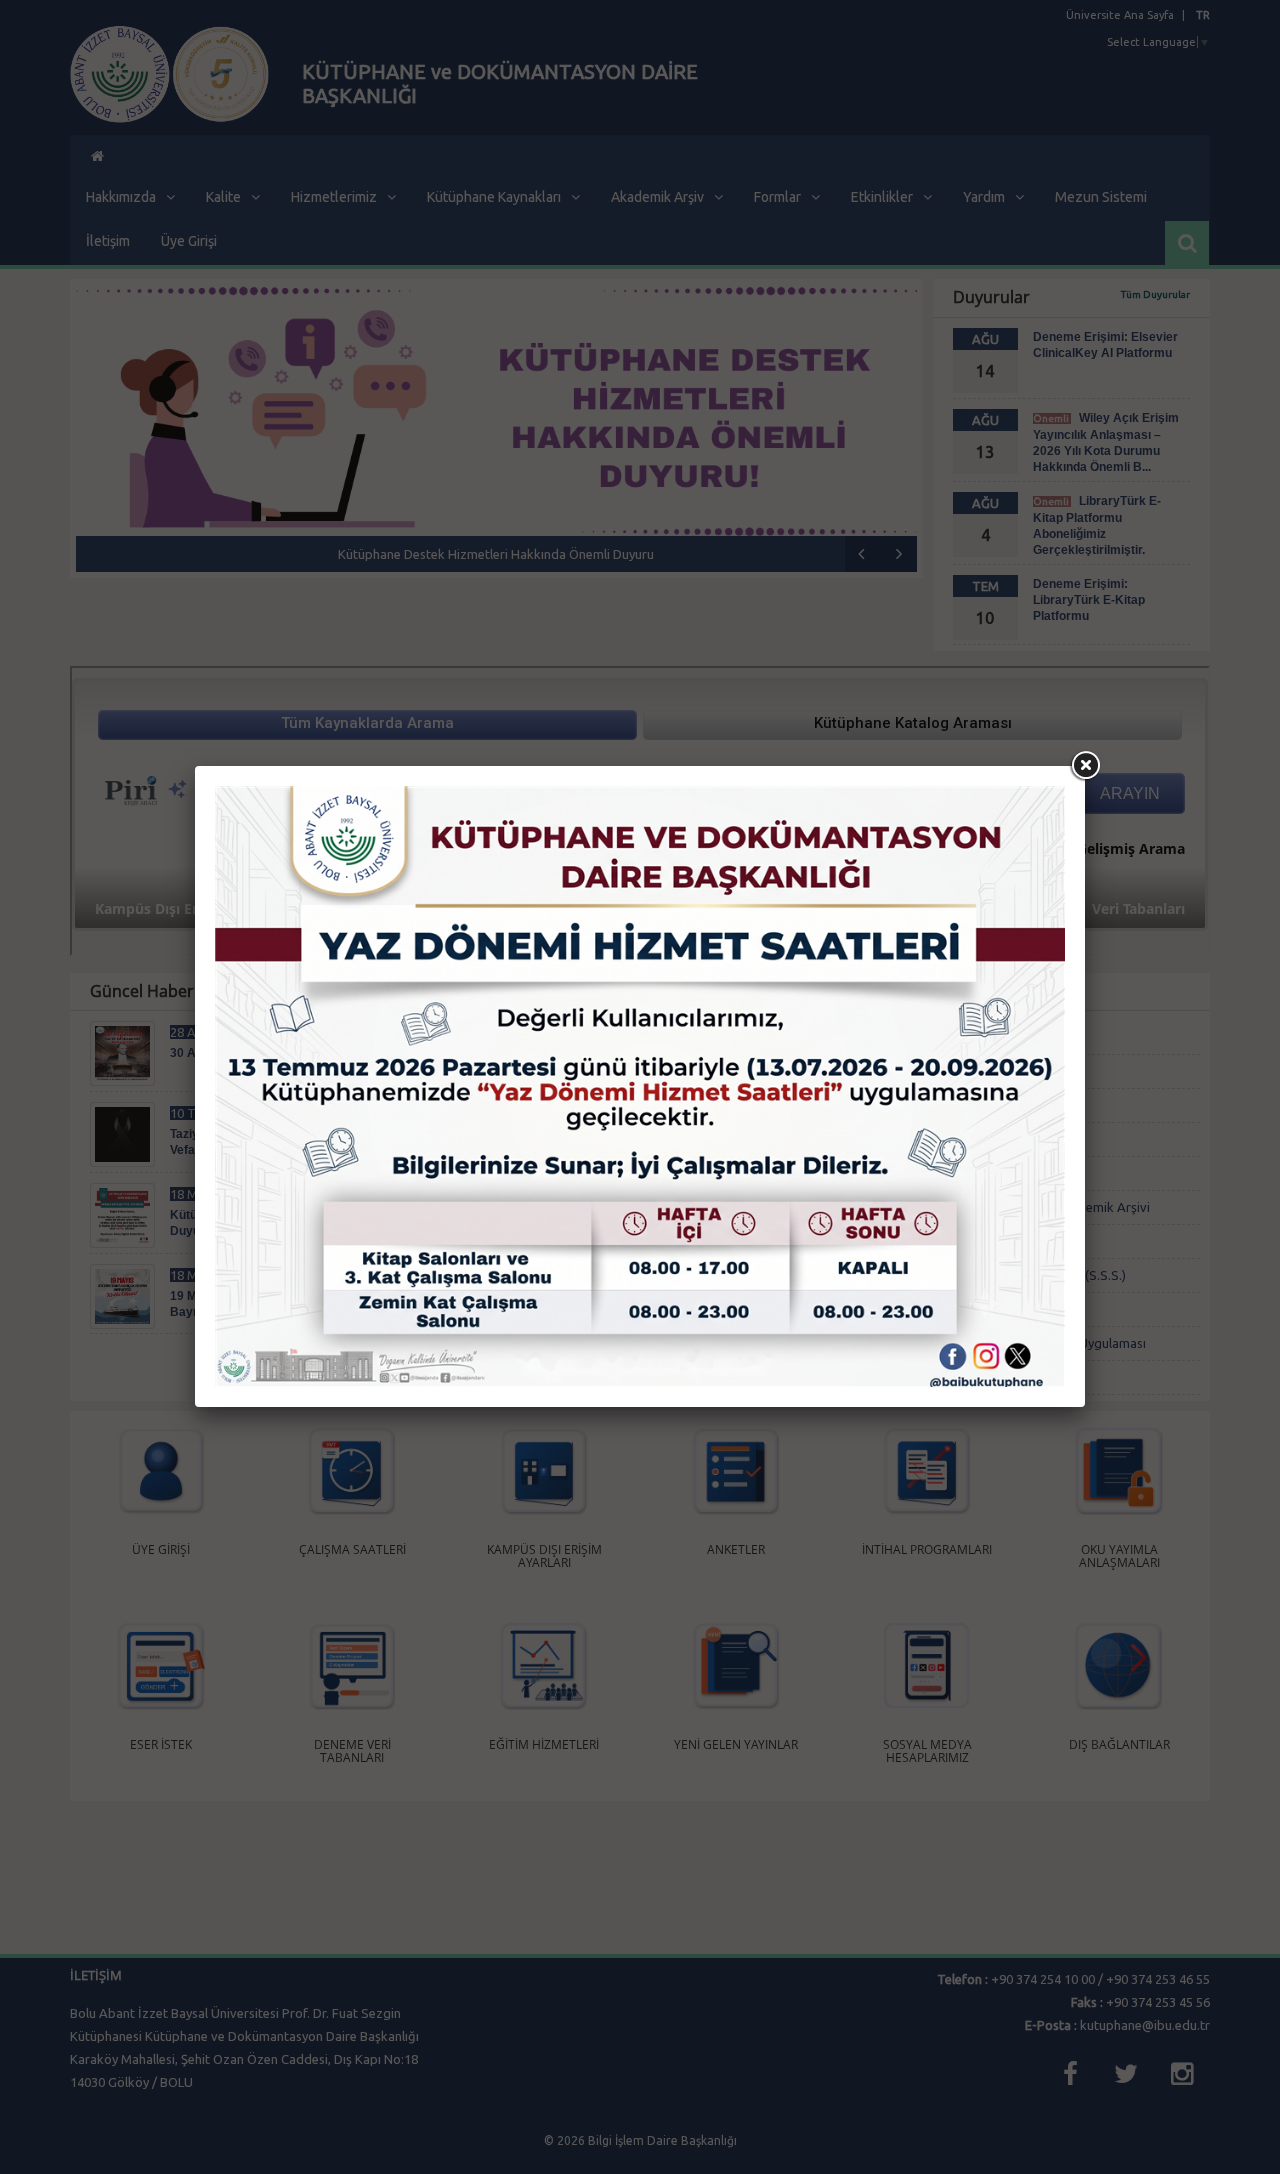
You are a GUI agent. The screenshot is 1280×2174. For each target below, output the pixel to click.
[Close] (1085, 766)
